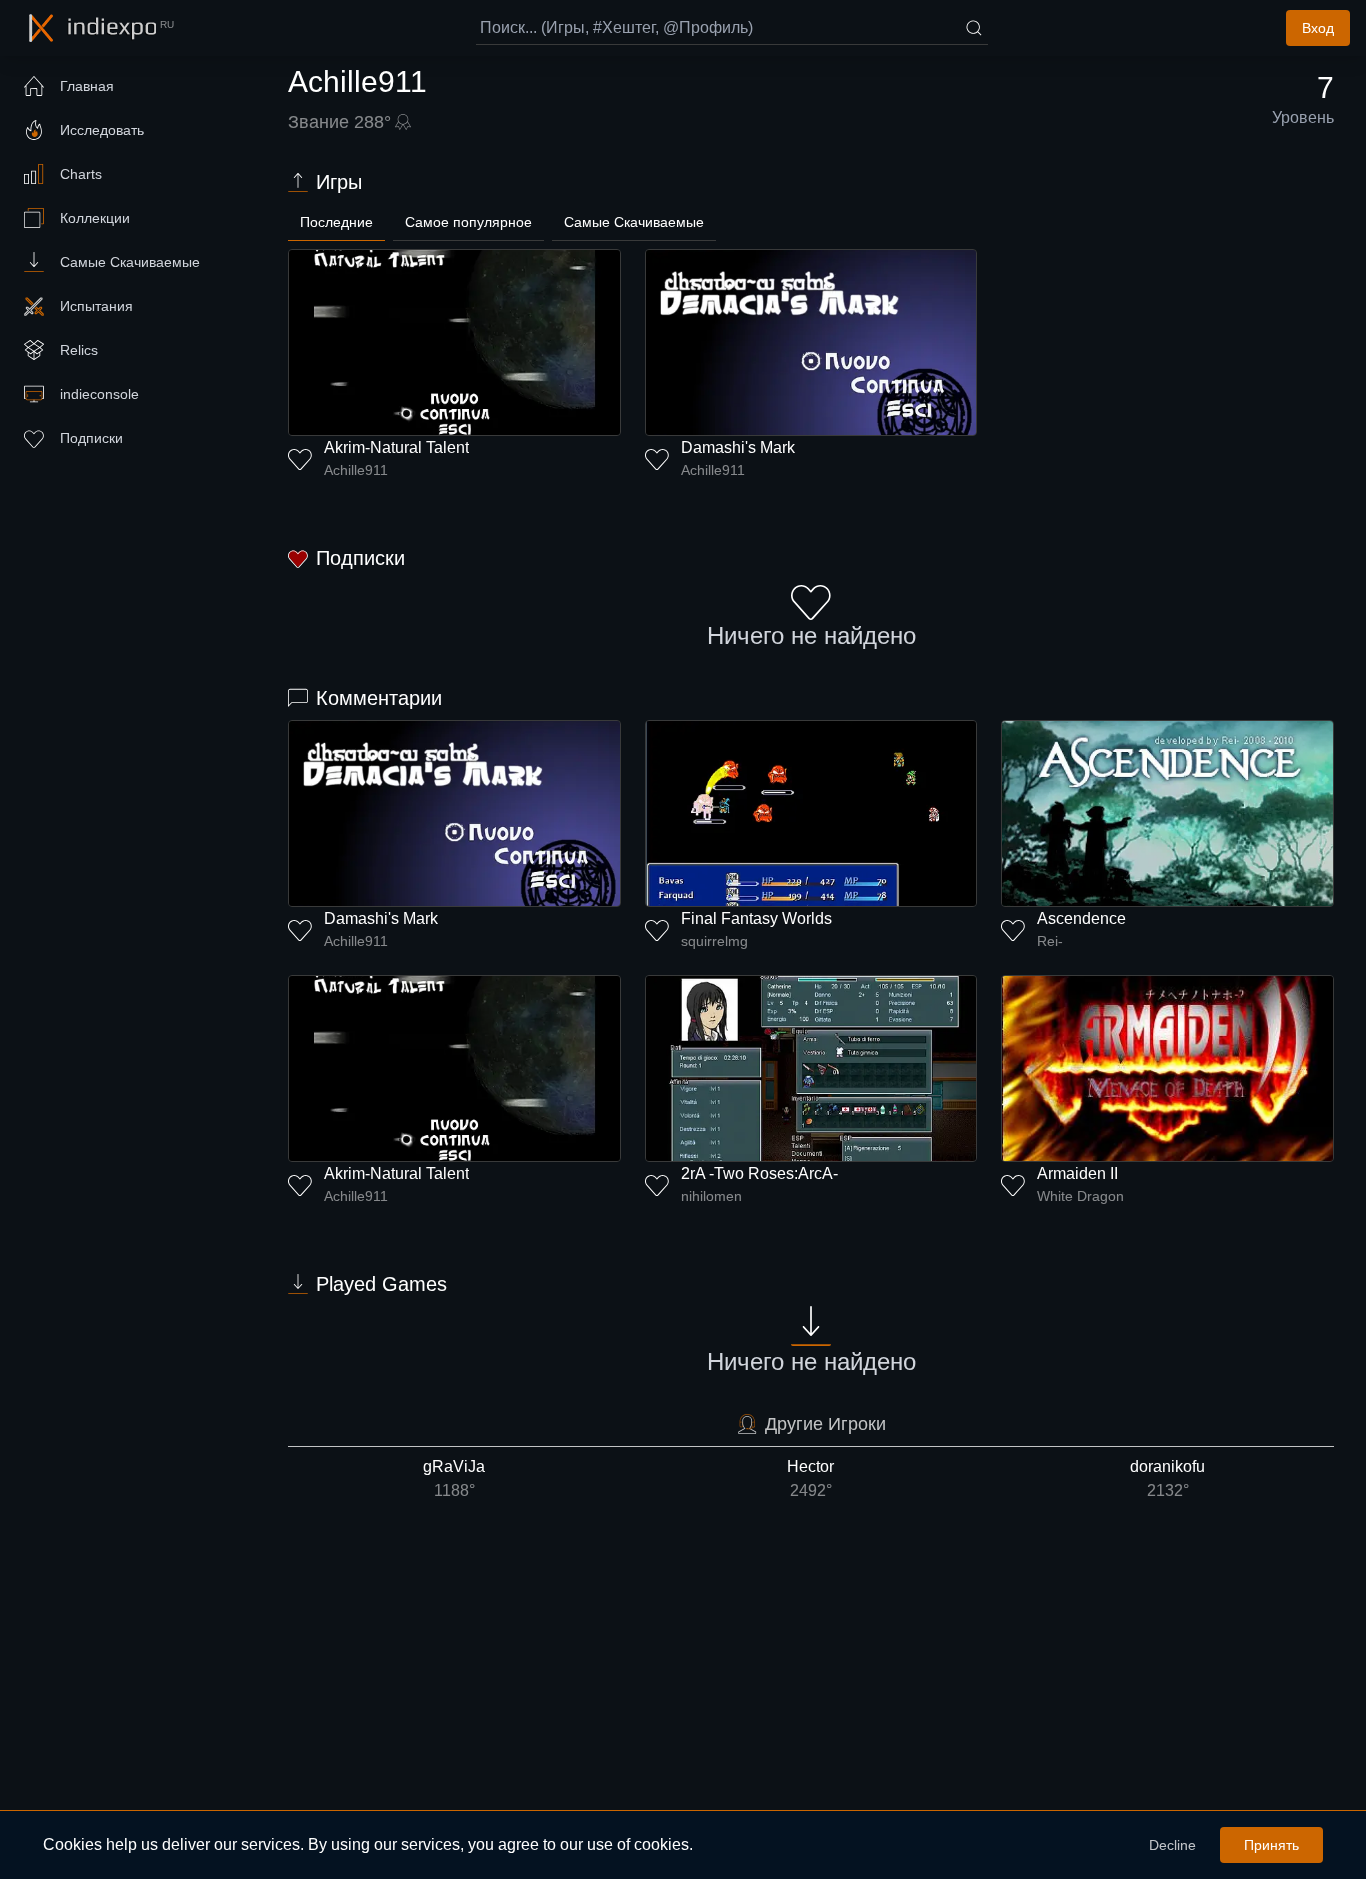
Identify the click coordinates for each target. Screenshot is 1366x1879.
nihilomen (711, 1196)
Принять (1271, 1845)
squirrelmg (714, 941)
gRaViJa (454, 1478)
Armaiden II (1077, 1173)
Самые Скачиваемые (634, 222)
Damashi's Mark (738, 447)
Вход (1318, 28)
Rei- (1050, 941)
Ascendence (1081, 918)
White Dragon (1080, 1196)
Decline (1172, 1845)
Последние (336, 222)
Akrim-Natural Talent (396, 447)
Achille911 (356, 470)
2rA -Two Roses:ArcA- (759, 1173)
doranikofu (1167, 1478)
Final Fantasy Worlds (756, 918)
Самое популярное (468, 222)
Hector (810, 1478)
